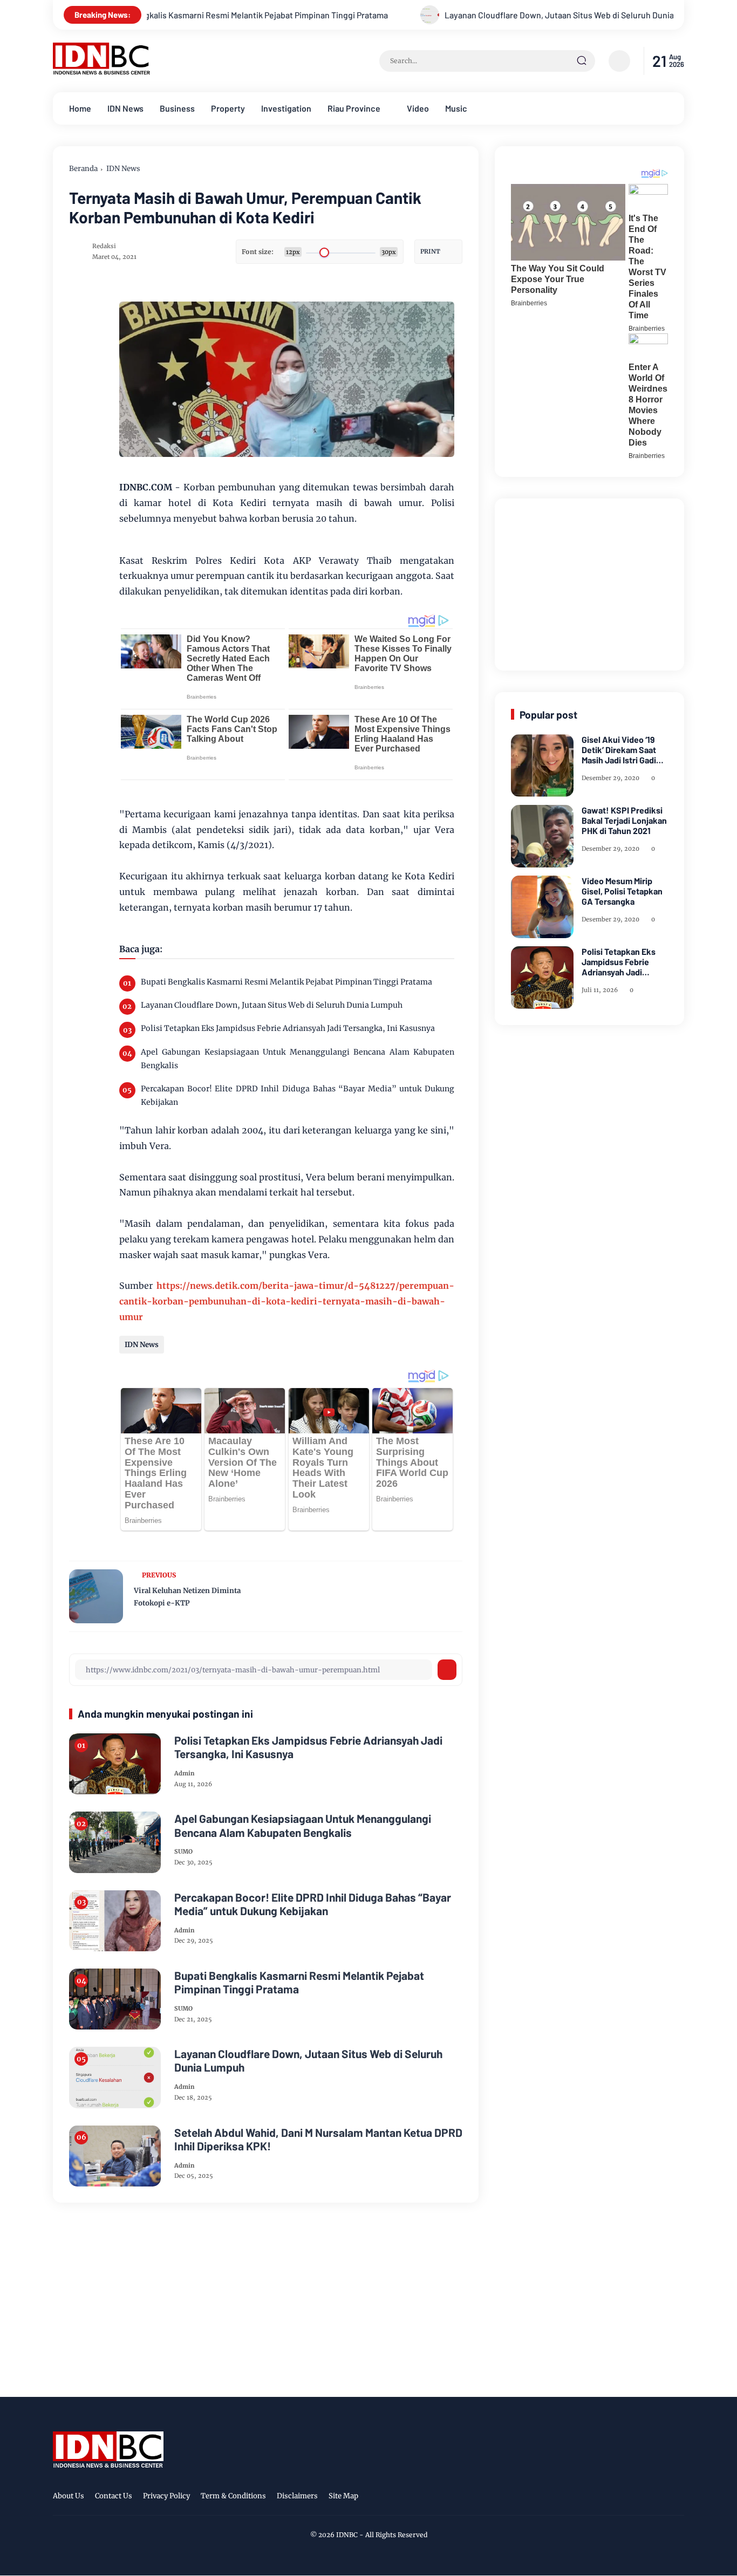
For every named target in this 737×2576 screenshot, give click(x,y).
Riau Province (354, 108)
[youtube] (677, 2498)
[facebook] (610, 2498)
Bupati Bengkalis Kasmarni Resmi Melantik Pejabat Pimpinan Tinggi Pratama (150, 15)
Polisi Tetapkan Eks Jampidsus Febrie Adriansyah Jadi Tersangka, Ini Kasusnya (288, 1028)
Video (418, 108)
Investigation (286, 108)
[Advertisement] (592, 582)
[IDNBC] (102, 72)
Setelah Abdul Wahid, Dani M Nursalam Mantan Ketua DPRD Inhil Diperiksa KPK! (318, 2139)
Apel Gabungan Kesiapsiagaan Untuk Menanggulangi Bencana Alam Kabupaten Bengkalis (298, 1059)
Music (456, 108)
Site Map (343, 2496)
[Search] (582, 61)
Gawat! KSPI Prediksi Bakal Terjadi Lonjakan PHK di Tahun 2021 (624, 820)
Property (228, 108)
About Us (69, 2496)
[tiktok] (660, 2498)
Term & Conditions (233, 2496)
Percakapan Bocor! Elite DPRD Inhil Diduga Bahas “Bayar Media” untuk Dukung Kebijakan (298, 1095)
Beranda (83, 169)
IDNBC (347, 2535)
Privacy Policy (166, 2496)
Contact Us (114, 2496)
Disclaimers (297, 2496)
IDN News (125, 108)
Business (177, 108)
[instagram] (644, 2498)
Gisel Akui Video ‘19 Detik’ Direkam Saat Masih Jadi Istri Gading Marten (624, 750)
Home (80, 108)
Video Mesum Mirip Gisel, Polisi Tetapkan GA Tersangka (622, 891)
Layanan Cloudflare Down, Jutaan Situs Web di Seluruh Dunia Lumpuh (480, 15)
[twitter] (627, 2498)
